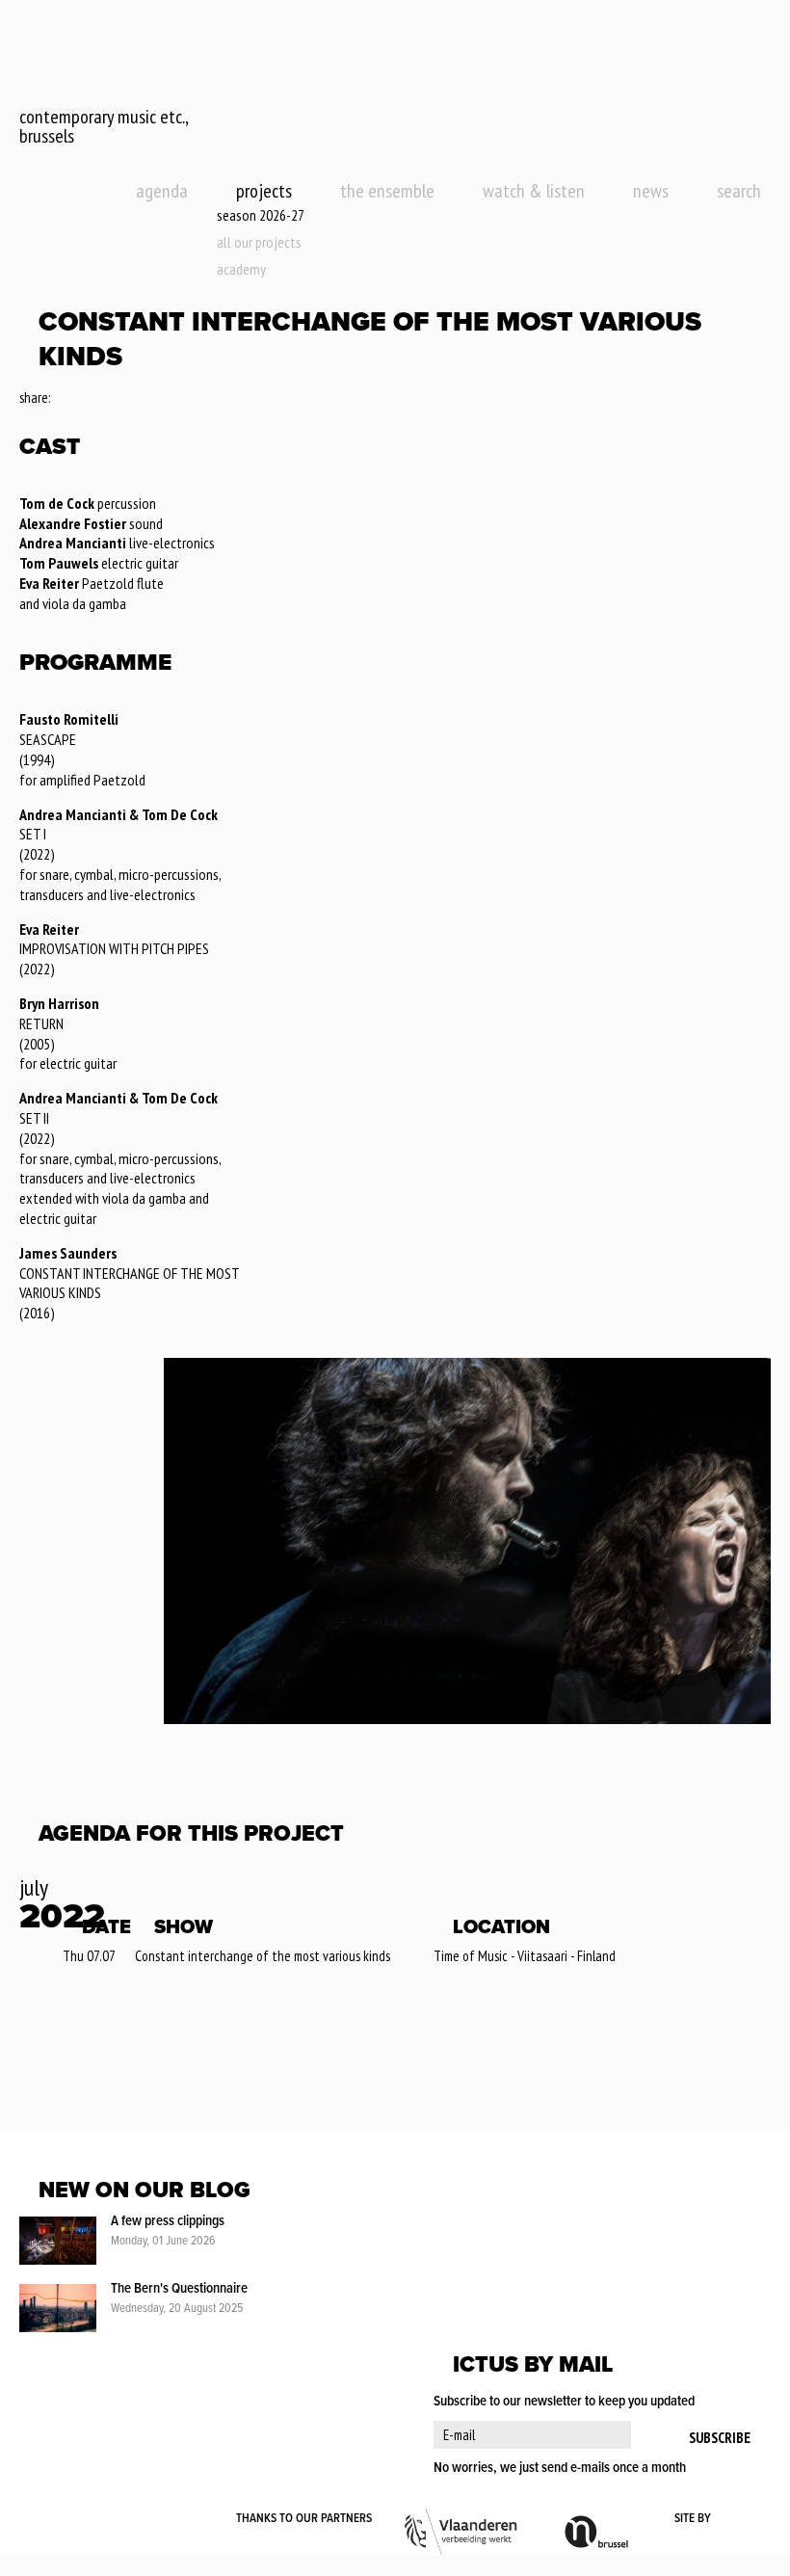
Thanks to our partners (304, 2519)
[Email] (118, 399)
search (739, 191)
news (651, 191)
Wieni (742, 2519)
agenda (162, 191)
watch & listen (534, 191)
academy (241, 269)
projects (264, 191)
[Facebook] (66, 399)
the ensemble (387, 191)
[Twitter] (91, 399)
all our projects (259, 242)
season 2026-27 (261, 215)
